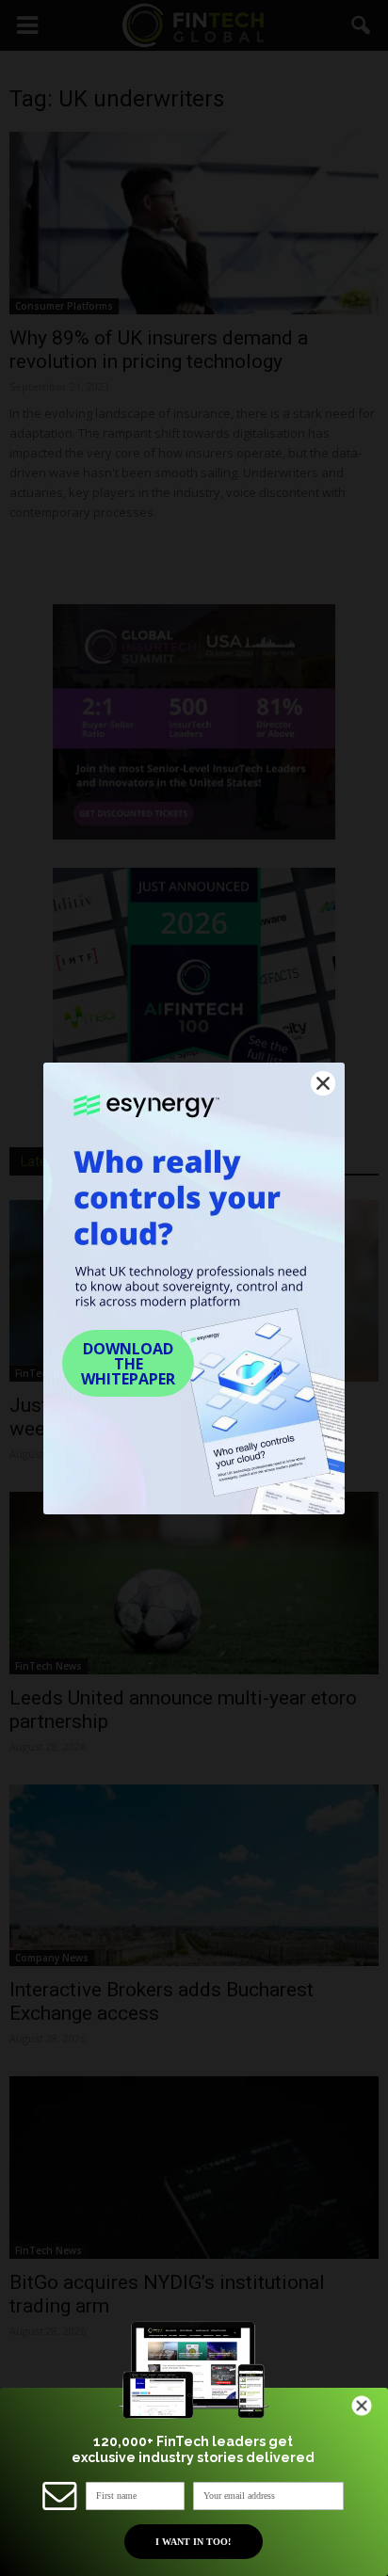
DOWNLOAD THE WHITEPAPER (128, 1364)
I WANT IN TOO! (193, 2542)
